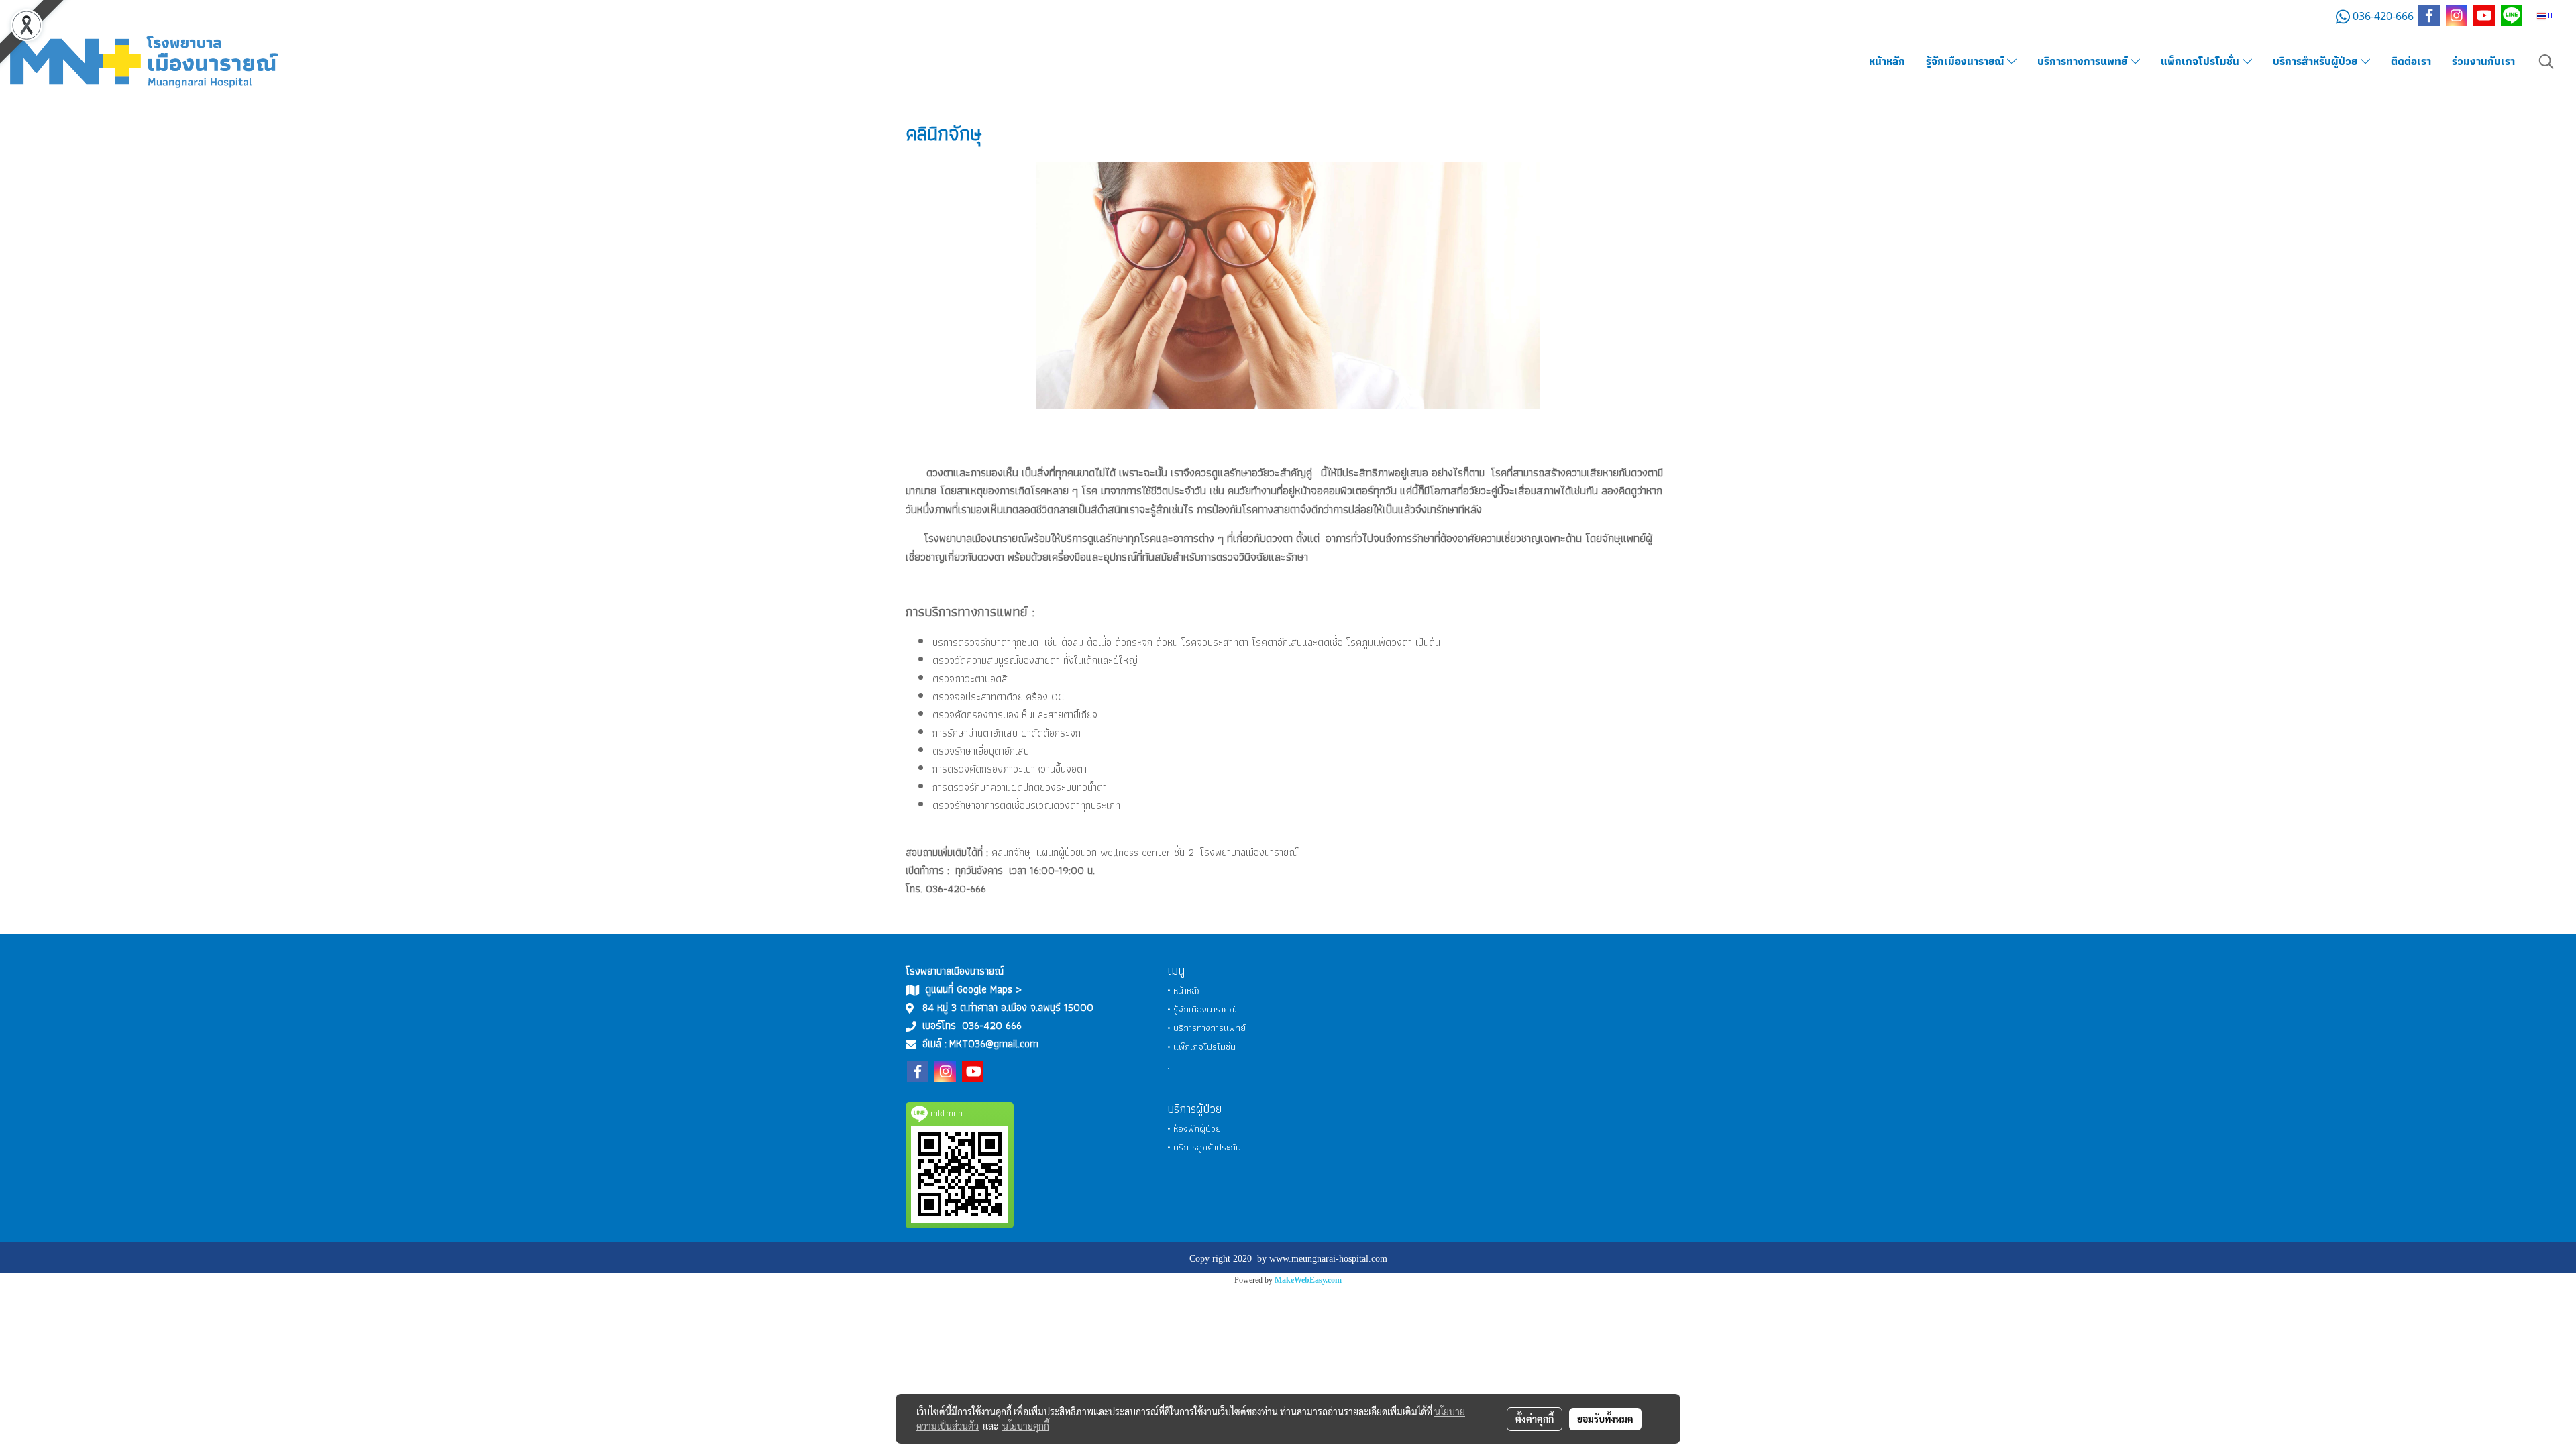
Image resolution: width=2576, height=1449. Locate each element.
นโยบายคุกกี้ (1026, 1426)
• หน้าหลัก (1185, 990)
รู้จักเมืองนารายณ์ (1967, 61)
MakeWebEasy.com (1308, 1280)
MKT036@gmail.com (994, 1043)
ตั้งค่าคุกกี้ (1535, 1419)
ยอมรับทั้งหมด (1605, 1419)
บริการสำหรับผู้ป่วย (2317, 61)
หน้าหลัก (1887, 61)
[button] (2546, 62)
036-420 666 (992, 1025)
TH (2551, 16)
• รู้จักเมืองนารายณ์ (1202, 1009)
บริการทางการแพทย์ (2084, 61)
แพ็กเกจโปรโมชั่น (2202, 61)
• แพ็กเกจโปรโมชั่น (1201, 1046)
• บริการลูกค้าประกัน (1204, 1147)
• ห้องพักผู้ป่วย (1194, 1128)
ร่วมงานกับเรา (2483, 61)
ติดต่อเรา (2411, 61)
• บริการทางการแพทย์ (1206, 1028)
